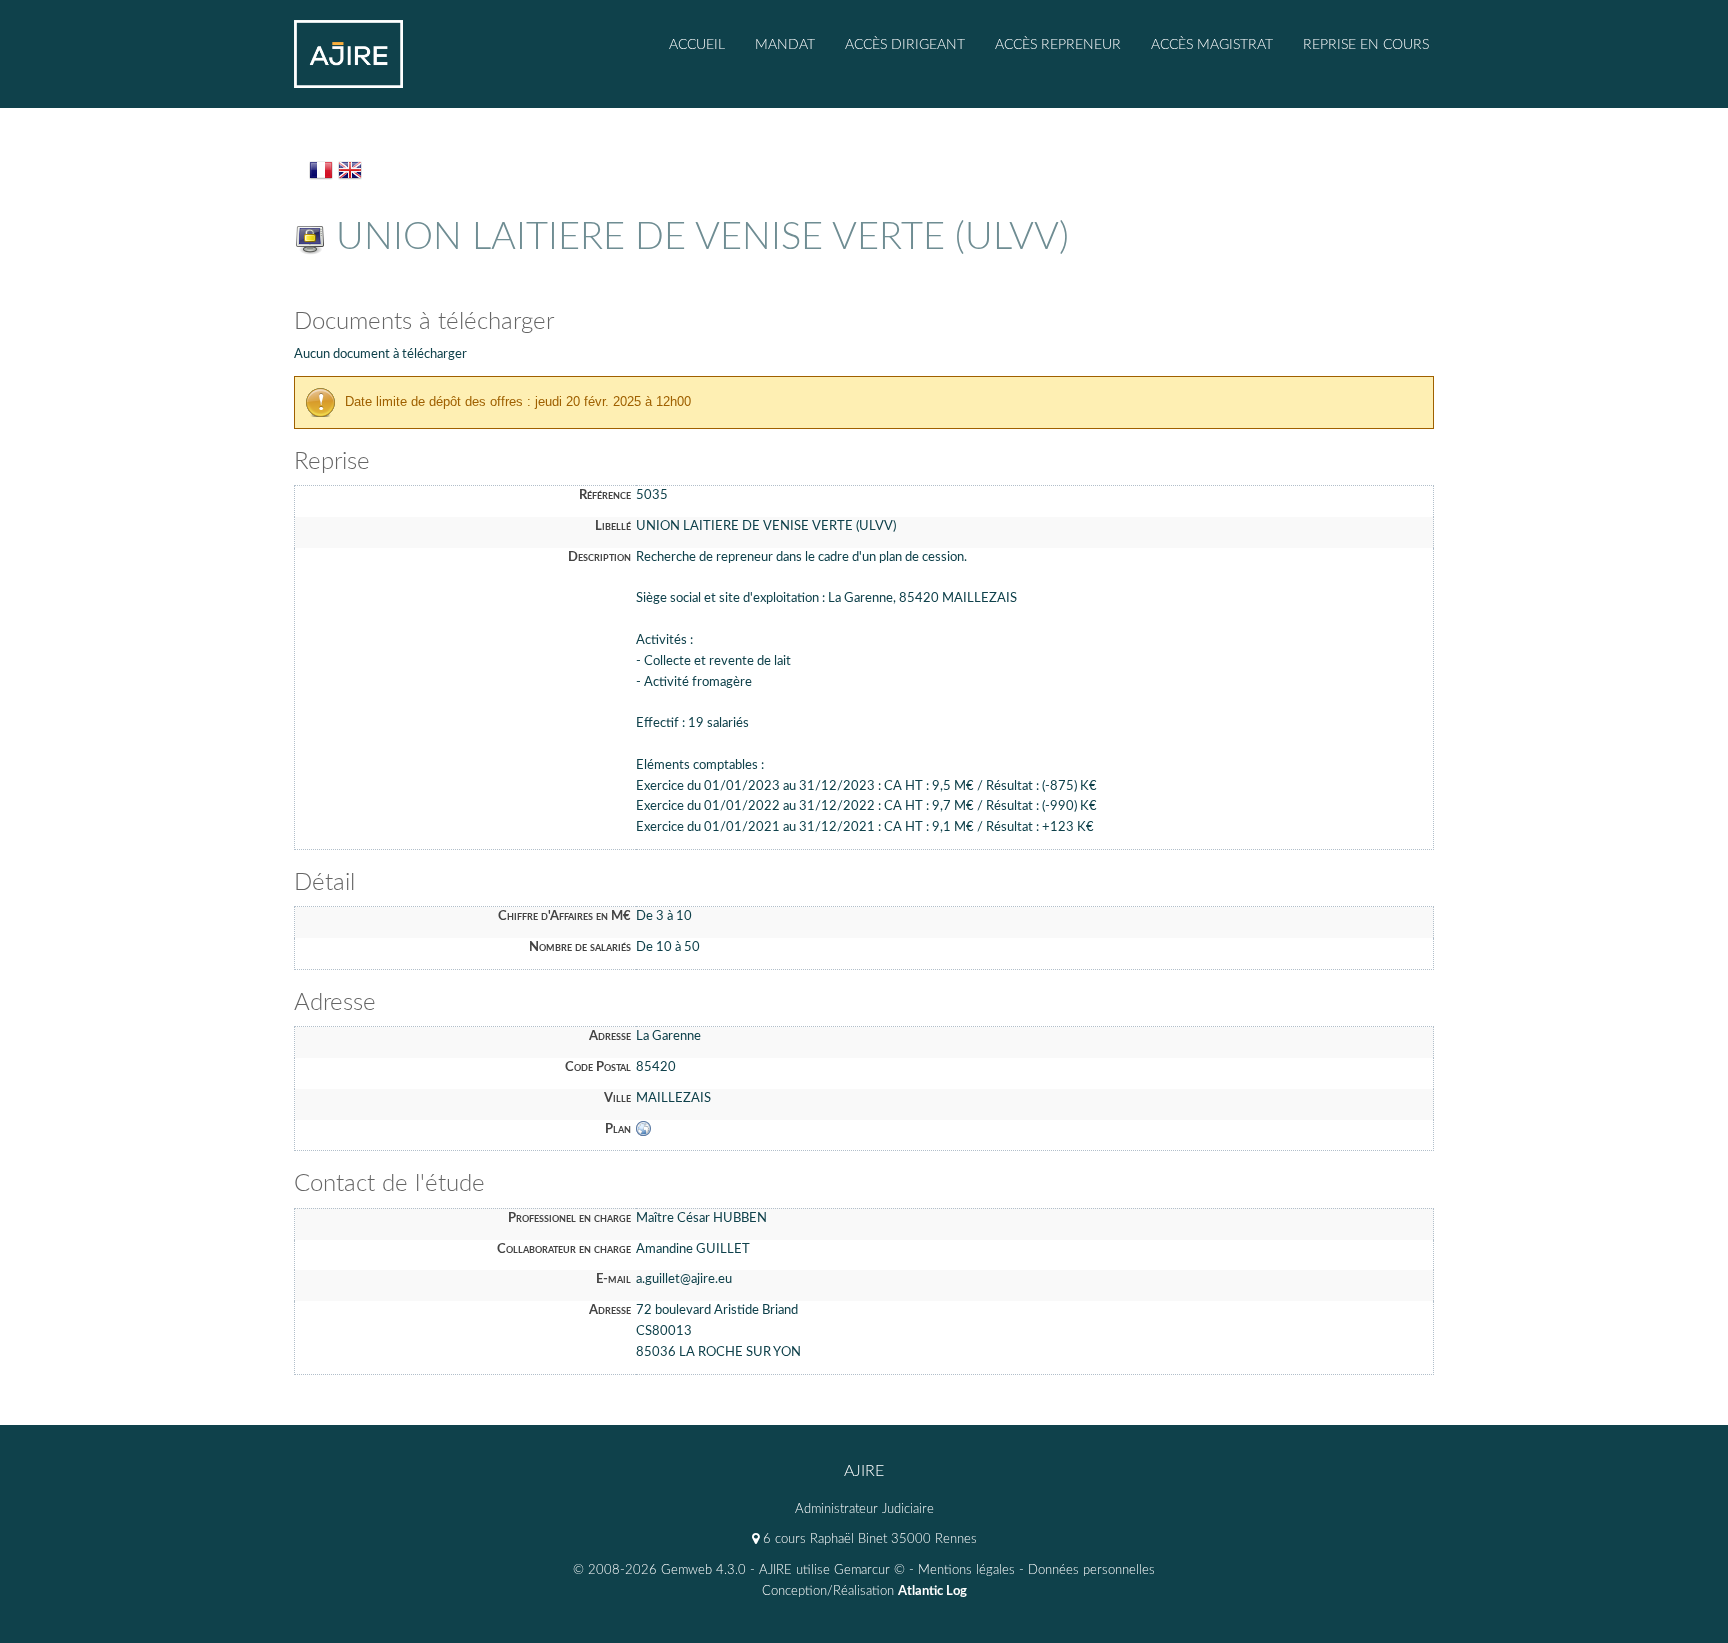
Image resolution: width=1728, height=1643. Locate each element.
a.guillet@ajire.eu (684, 1279)
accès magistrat (1212, 45)
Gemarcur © (869, 1570)
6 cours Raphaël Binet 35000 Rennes (868, 1539)
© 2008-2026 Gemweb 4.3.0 (659, 1570)
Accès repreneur (1058, 45)
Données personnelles (1091, 1570)
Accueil (697, 45)
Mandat (785, 45)
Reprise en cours (1366, 45)
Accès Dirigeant (905, 45)
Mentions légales (966, 1570)
